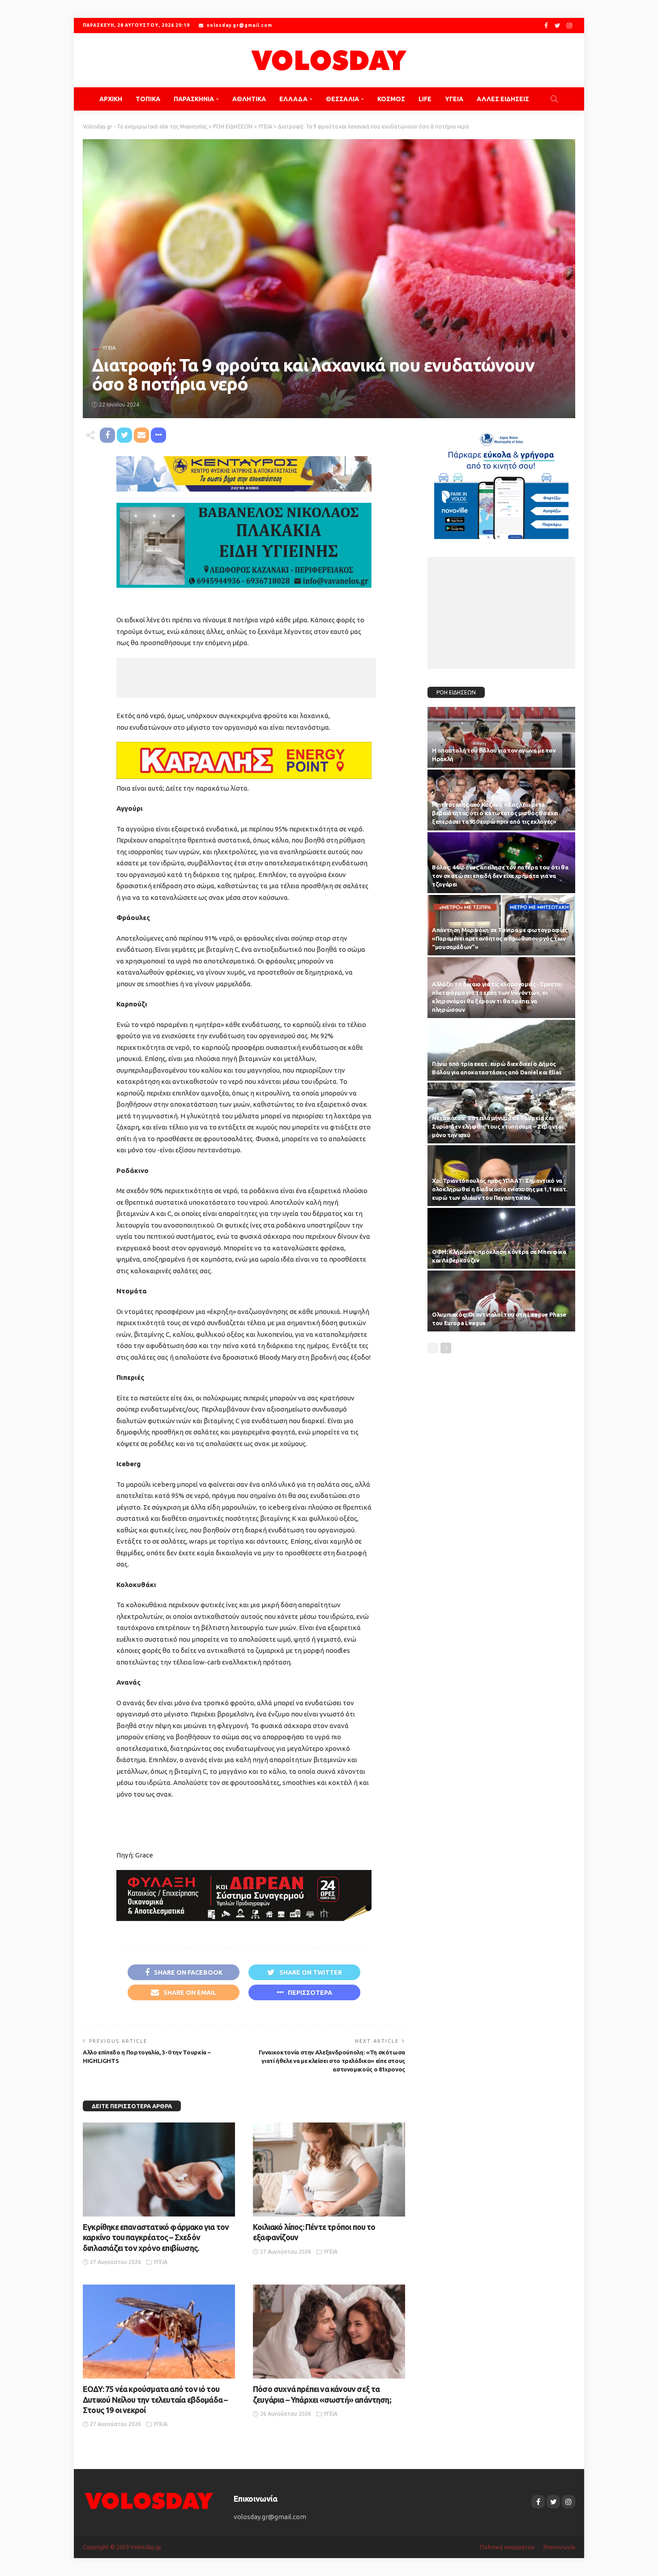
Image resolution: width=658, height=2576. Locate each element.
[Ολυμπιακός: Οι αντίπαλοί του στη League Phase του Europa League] (501, 1301)
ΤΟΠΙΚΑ (148, 99)
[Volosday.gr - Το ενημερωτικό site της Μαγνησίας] (329, 60)
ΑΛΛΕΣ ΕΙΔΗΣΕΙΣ (503, 99)
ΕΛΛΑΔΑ (293, 99)
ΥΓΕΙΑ (454, 99)
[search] (554, 99)
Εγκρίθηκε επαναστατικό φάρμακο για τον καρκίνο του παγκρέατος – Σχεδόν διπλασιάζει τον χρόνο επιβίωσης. (156, 2237)
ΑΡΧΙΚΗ (111, 99)
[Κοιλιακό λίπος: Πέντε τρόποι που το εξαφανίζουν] (329, 2169)
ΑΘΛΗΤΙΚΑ (249, 99)
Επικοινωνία (559, 2547)
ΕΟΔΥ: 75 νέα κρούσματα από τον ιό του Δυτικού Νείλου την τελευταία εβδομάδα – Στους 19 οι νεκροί (155, 2399)
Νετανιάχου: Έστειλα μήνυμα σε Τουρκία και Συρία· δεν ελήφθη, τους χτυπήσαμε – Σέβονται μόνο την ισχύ (498, 1126)
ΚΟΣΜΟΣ (391, 99)
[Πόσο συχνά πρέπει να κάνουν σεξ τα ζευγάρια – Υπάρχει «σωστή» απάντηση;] (329, 2332)
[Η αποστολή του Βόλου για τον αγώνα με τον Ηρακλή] (501, 737)
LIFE (425, 99)
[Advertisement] (246, 678)
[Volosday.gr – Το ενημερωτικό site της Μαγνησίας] (149, 2500)
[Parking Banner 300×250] (501, 482)
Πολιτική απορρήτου (507, 2547)
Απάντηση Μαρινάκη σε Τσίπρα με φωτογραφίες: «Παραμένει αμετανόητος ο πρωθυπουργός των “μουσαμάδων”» (501, 938)
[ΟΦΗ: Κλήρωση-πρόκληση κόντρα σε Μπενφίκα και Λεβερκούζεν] (501, 1238)
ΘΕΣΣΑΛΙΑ (342, 99)
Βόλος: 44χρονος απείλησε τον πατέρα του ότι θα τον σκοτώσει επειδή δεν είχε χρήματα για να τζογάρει (500, 876)
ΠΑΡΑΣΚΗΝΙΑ (194, 99)
